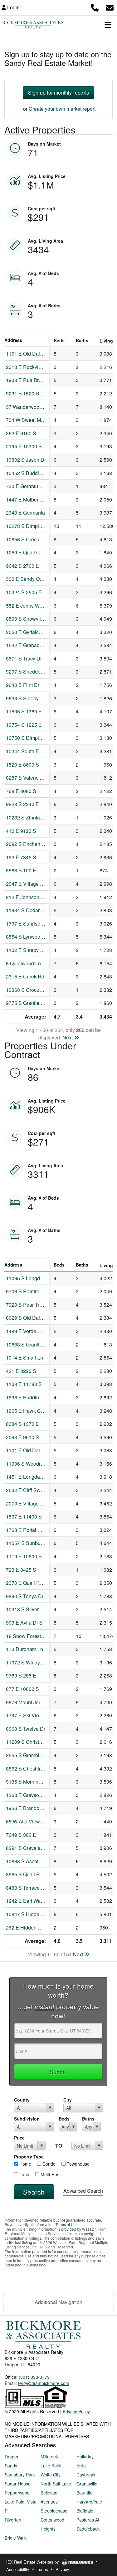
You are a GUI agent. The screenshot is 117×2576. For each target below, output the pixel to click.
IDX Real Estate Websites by (33, 2562)
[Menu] (108, 25)
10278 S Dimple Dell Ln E (35, 526)
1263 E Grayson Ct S (29, 1795)
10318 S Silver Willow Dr (34, 1609)
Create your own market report (62, 109)
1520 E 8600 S (22, 765)
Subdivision (27, 2119)
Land (24, 2174)
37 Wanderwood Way (29, 407)
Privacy (62, 2569)
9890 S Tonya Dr (25, 1596)
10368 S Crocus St (27, 990)
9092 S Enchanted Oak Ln (35, 844)
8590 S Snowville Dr (29, 619)
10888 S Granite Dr (27, 1344)
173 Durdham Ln (24, 1649)
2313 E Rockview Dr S (31, 367)
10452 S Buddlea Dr (29, 473)
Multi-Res (49, 2174)
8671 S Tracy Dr (24, 658)
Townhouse (78, 2164)
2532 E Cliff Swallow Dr (32, 1490)
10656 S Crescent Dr (29, 539)
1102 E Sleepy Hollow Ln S (37, 950)
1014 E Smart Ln (24, 1358)
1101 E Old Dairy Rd (29, 354)
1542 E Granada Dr (27, 645)
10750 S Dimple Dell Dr (32, 738)
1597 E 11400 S (24, 1517)
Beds (64, 2119)
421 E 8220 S (21, 1371)
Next (68, 1037)
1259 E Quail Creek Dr (31, 552)
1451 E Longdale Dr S (31, 1477)
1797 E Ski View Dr (28, 1715)
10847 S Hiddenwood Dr (33, 1914)
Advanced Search (83, 2191)
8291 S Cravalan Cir (29, 1848)
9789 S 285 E (21, 1675)
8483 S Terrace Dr (26, 1888)
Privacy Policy (76, 2411)
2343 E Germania (25, 513)
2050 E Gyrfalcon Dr (28, 632)
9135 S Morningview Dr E (34, 1782)
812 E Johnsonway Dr (30, 897)
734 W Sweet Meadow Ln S (37, 420)
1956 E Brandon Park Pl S (35, 1808)
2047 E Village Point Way (34, 884)
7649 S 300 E (21, 1835)
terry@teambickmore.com (44, 2383)
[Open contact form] (110, 7)
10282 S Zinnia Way (28, 817)
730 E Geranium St (27, 486)
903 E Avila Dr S (24, 1623)
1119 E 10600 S (24, 1556)
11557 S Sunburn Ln (29, 1543)
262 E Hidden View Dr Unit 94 (39, 1927)
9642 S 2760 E (22, 566)
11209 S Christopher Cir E (35, 1742)
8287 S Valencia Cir (28, 778)
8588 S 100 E (21, 870)
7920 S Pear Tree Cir (29, 1305)
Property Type (29, 2157)
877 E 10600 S (22, 1689)
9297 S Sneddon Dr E (30, 672)
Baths (88, 2119)
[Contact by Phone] (95, 7)
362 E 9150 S (21, 433)
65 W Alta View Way (28, 1821)
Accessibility (18, 2569)
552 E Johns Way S (28, 606)
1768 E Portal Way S (29, 1530)
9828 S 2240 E (22, 804)
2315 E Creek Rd (25, 976)
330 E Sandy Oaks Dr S (32, 579)
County (22, 2100)
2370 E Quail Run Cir (30, 1583)
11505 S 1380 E (24, 711)
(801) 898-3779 (34, 2377)
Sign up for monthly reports (58, 93)
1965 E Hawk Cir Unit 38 (33, 1411)
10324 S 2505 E (24, 592)
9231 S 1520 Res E (28, 393)
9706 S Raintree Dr (27, 1291)
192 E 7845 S (21, 857)
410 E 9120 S (21, 831)
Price (19, 2138)
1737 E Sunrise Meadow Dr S (39, 924)
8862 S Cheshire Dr (28, 1769)
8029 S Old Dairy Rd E (31, 1318)
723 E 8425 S (21, 1570)
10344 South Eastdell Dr (33, 751)
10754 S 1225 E (24, 725)
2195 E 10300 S (24, 446)
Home (25, 2164)
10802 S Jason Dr (26, 460)
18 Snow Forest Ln (27, 1636)
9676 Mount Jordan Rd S (34, 1702)
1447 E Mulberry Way (30, 499)
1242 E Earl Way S (27, 1901)
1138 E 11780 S (24, 1384)
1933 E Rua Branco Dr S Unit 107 (43, 380)
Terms (42, 2569)
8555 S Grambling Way (32, 1755)
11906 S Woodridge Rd (32, 1464)
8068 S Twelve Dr (26, 1729)
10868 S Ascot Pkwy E (31, 1861)
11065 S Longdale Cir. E (33, 1278)
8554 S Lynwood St (27, 937)
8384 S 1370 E (22, 1424)
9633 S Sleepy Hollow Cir (35, 698)
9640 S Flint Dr (23, 685)
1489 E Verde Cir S (27, 1331)
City (68, 2100)
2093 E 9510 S (22, 1437)
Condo (48, 2164)
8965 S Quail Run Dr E (31, 1874)
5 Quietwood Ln (23, 963)
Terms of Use (67, 2224)
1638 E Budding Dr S (29, 1397)
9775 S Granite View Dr (32, 1003)
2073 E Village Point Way (34, 1503)
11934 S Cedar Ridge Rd (34, 910)
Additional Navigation (58, 2302)
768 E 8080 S (21, 791)
